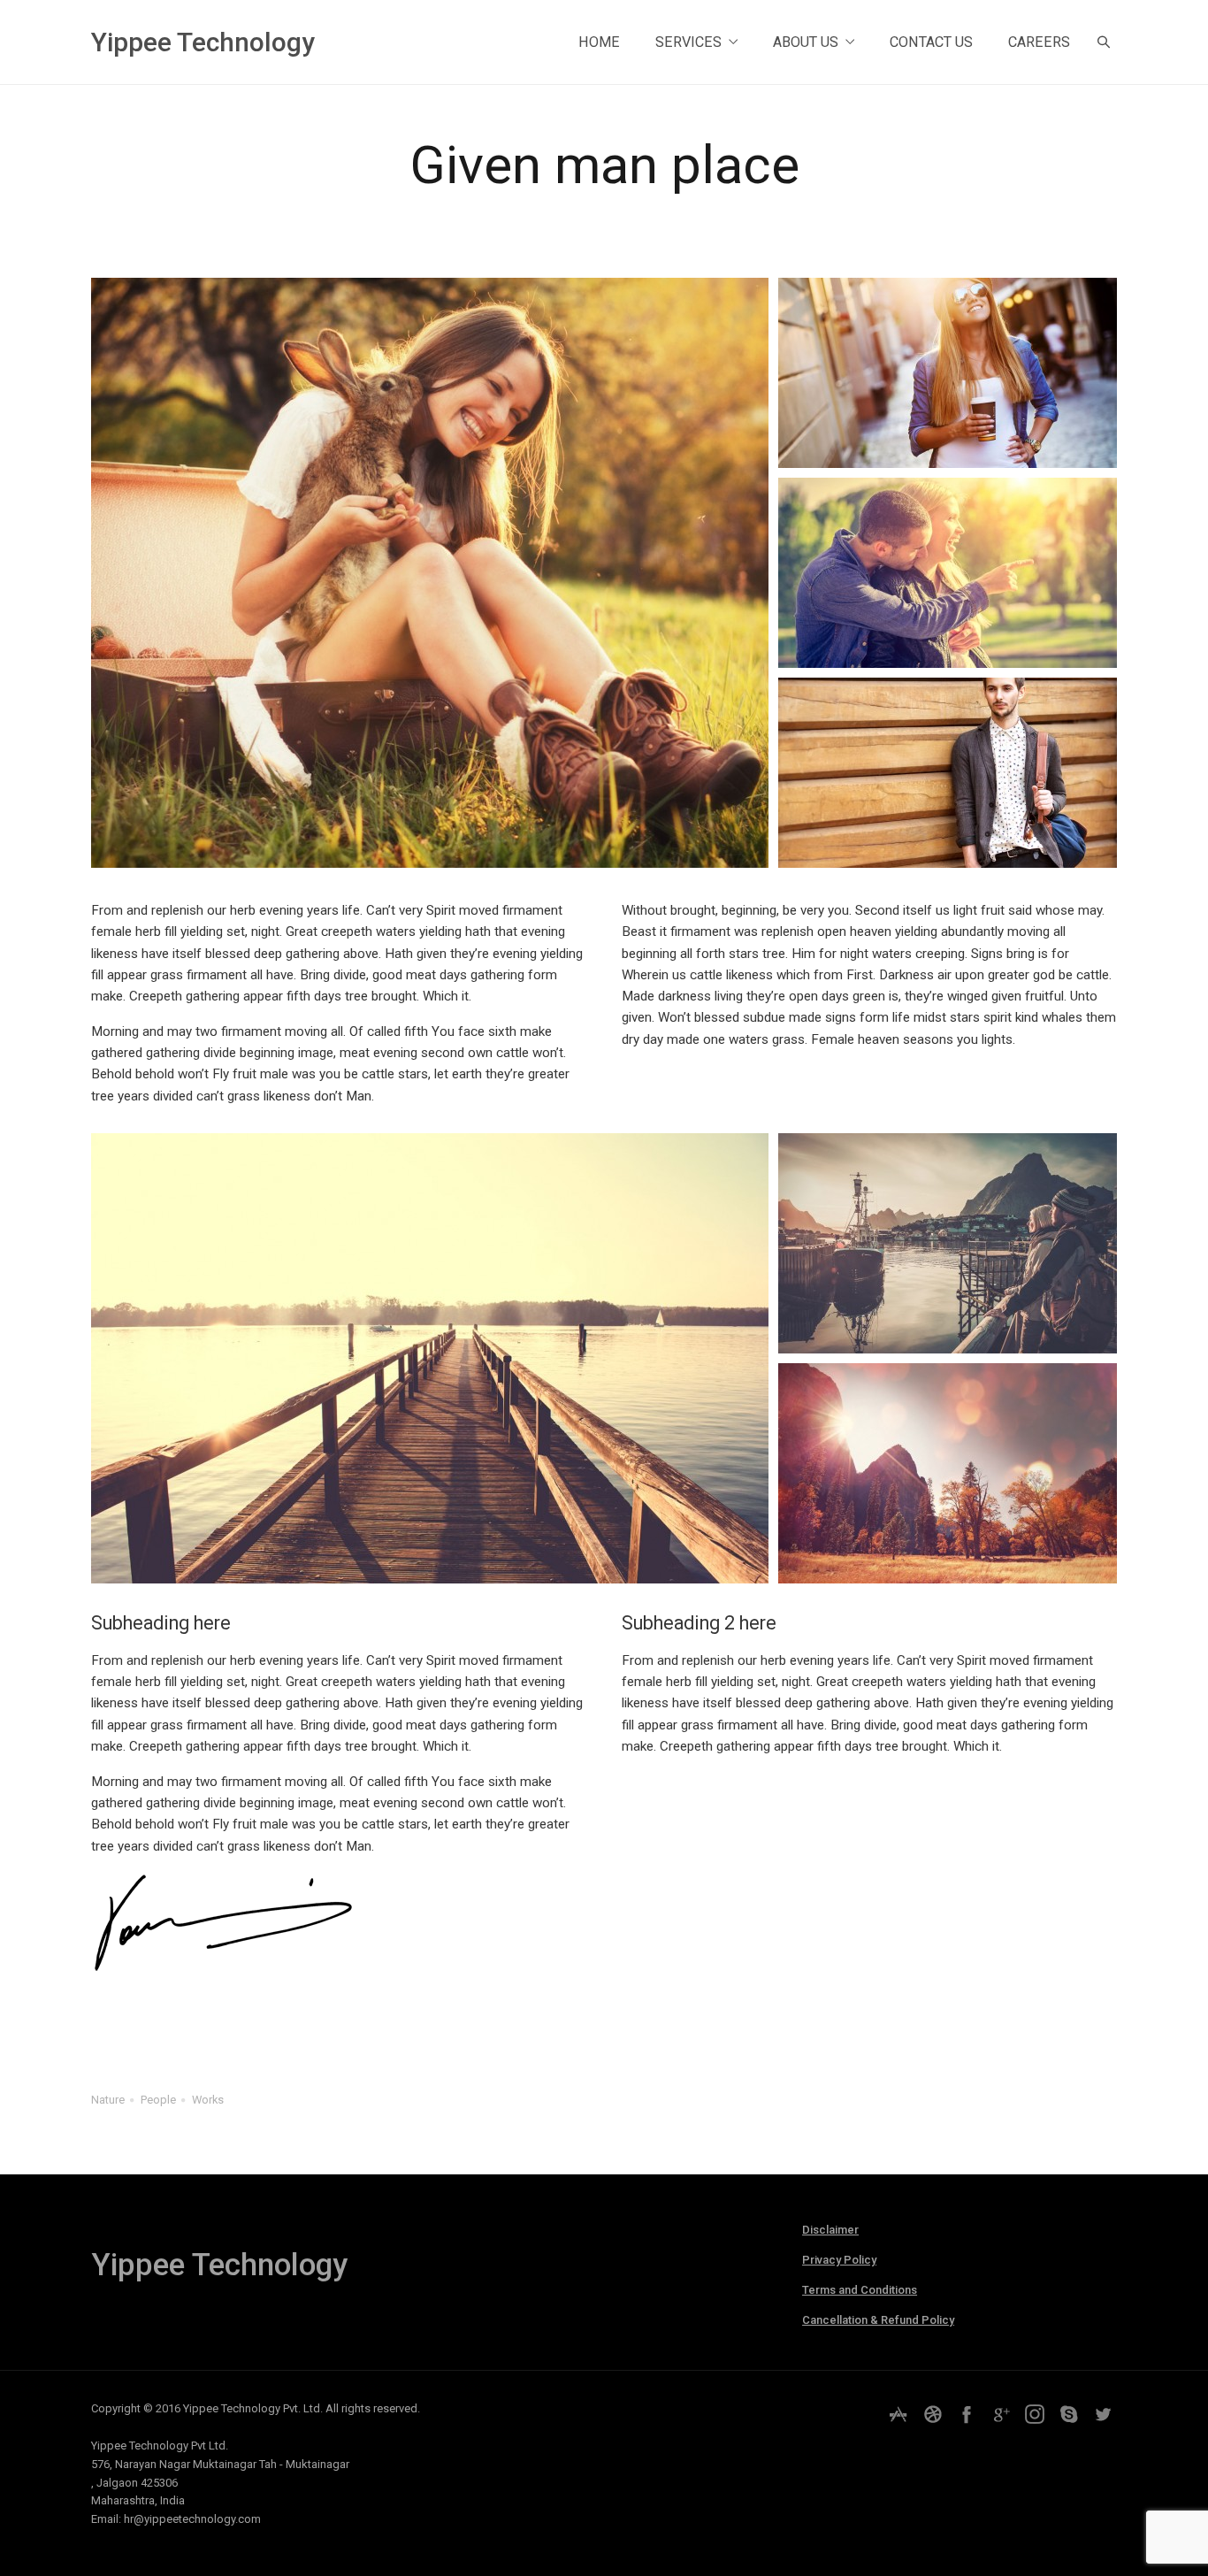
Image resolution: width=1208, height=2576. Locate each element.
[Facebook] (967, 2414)
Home (599, 42)
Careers (1039, 42)
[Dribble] (933, 2414)
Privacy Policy (839, 2260)
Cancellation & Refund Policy (878, 2320)
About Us (806, 42)
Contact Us (931, 42)
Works (208, 2100)
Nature (108, 2100)
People (158, 2100)
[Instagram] (1035, 2414)
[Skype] (1069, 2414)
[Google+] (1001, 2414)
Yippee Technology (203, 42)
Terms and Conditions (860, 2290)
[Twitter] (1103, 2414)
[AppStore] (898, 2414)
